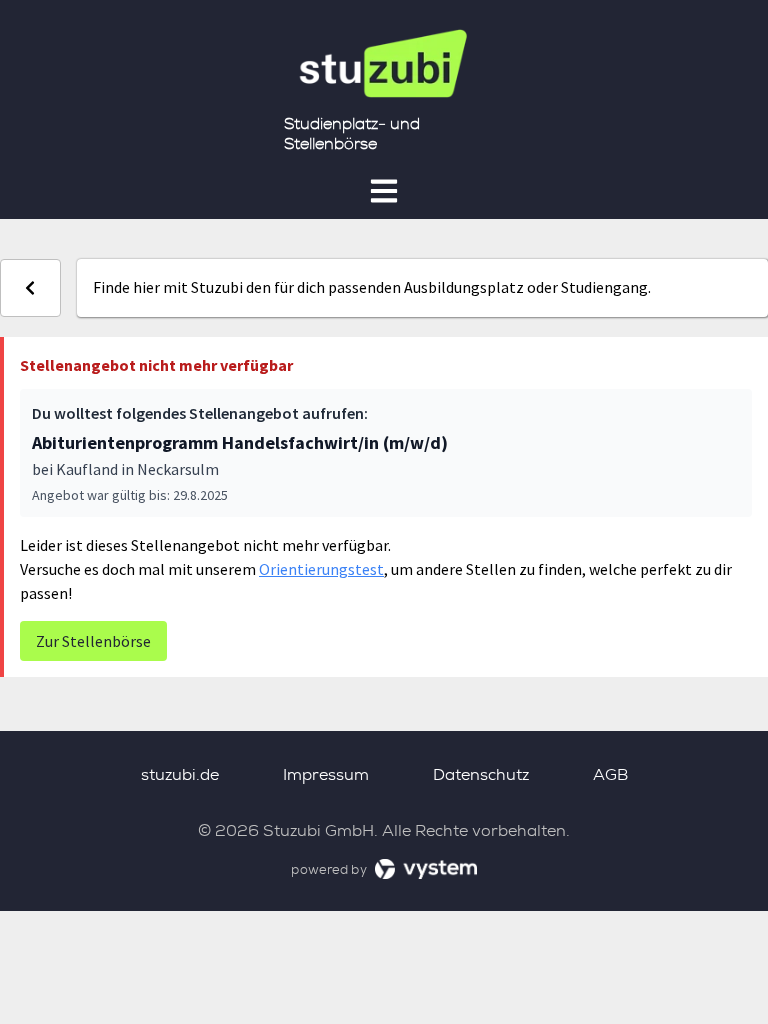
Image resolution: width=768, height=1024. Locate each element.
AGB (610, 774)
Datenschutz (481, 774)
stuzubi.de (180, 774)
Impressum (326, 774)
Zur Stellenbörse (93, 641)
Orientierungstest (321, 569)
